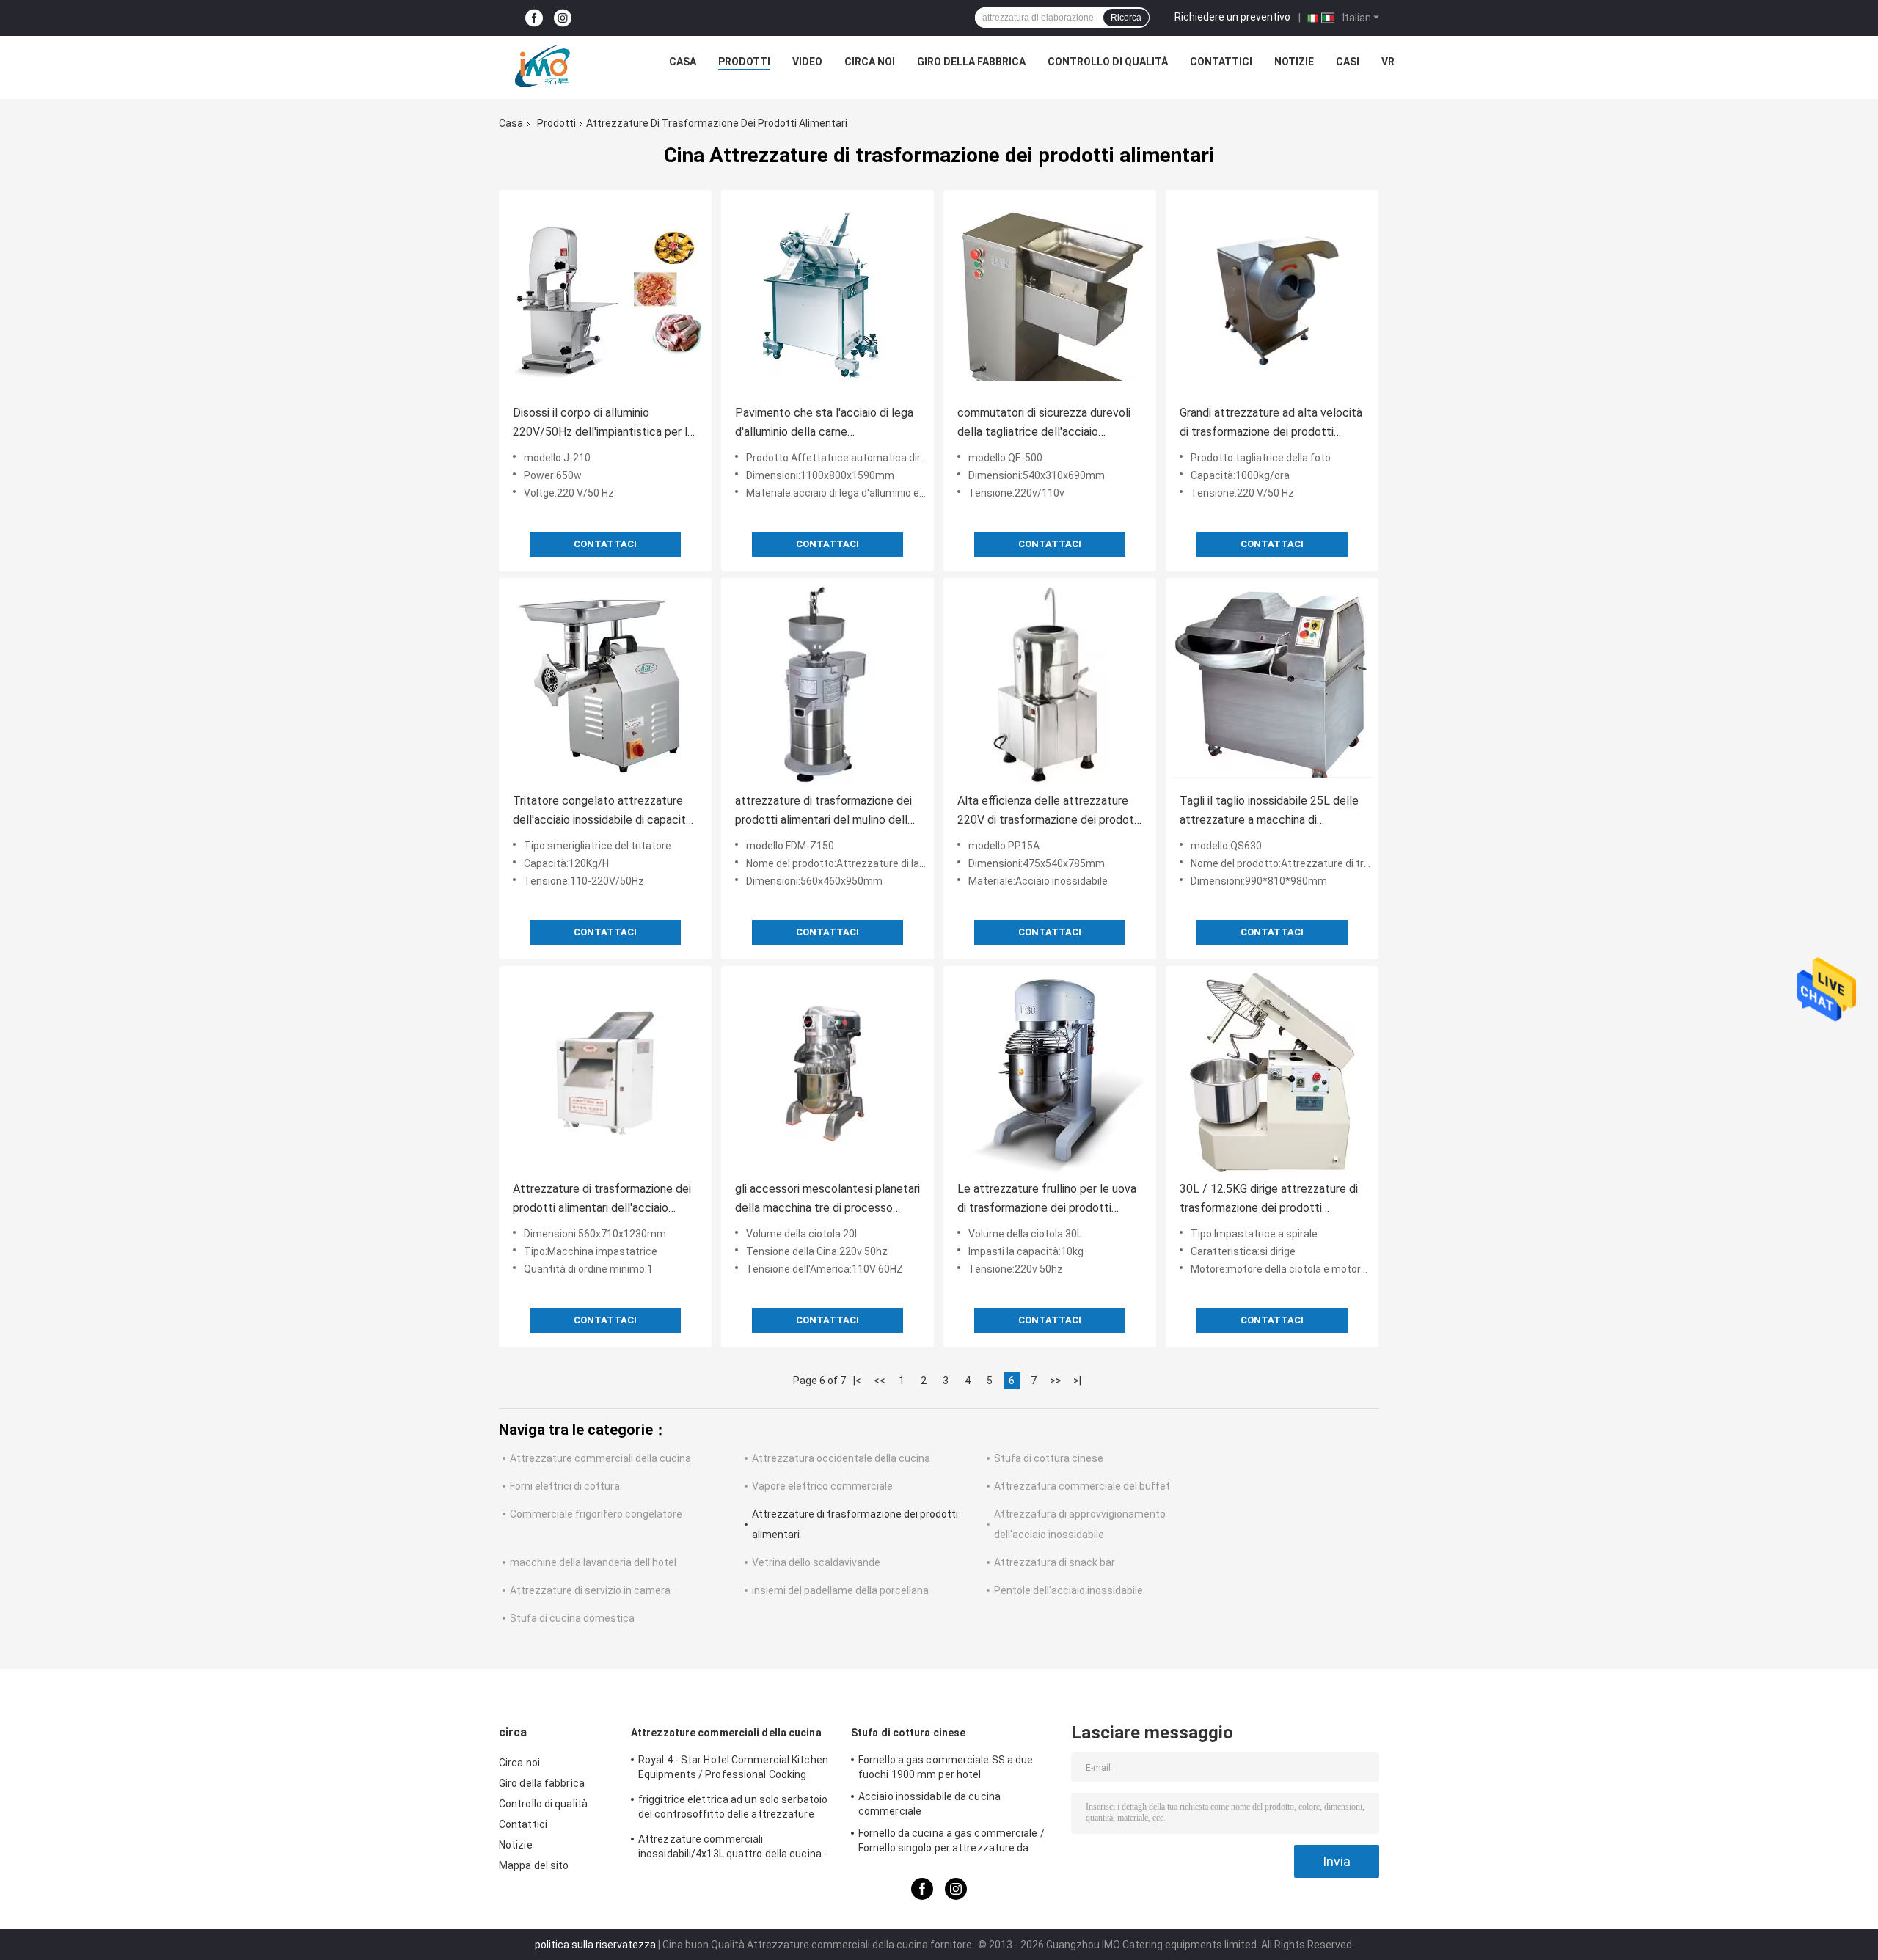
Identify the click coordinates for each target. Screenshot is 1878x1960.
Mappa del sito (534, 1865)
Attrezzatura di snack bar (1055, 1562)
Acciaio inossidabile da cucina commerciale (929, 1804)
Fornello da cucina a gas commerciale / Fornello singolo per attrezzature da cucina (951, 1843)
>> (1056, 1381)
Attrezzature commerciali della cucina (600, 1458)
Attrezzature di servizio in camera (590, 1590)
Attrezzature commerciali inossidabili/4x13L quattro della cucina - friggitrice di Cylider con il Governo (733, 1849)
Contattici (1221, 62)
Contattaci (605, 544)
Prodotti (744, 62)
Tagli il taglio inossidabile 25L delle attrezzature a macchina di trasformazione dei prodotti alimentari (1269, 812)
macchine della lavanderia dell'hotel (593, 1562)
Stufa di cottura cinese (1049, 1458)
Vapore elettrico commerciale (822, 1486)
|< (857, 1381)
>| (1077, 1381)
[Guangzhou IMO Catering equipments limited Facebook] (534, 18)
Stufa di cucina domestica (572, 1618)
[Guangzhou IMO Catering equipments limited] (542, 65)
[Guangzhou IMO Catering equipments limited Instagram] (563, 18)
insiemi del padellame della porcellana (840, 1590)
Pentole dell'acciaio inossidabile (1068, 1590)
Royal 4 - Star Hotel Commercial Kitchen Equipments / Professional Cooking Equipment (733, 1769)
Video (807, 62)
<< (880, 1381)
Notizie (1294, 62)
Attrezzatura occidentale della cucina (841, 1458)
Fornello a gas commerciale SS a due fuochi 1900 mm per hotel (946, 1767)
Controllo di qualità (1108, 62)
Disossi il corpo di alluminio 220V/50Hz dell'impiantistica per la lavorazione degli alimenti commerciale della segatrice (603, 424)
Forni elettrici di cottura (565, 1486)
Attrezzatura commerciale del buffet (1082, 1486)
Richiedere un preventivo (1232, 17)
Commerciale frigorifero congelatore (596, 1514)
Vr (1388, 62)
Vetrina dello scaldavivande (816, 1562)
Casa (683, 62)
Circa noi (870, 62)
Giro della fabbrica (971, 62)
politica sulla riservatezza (595, 1945)
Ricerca (1126, 18)
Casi (1348, 62)
